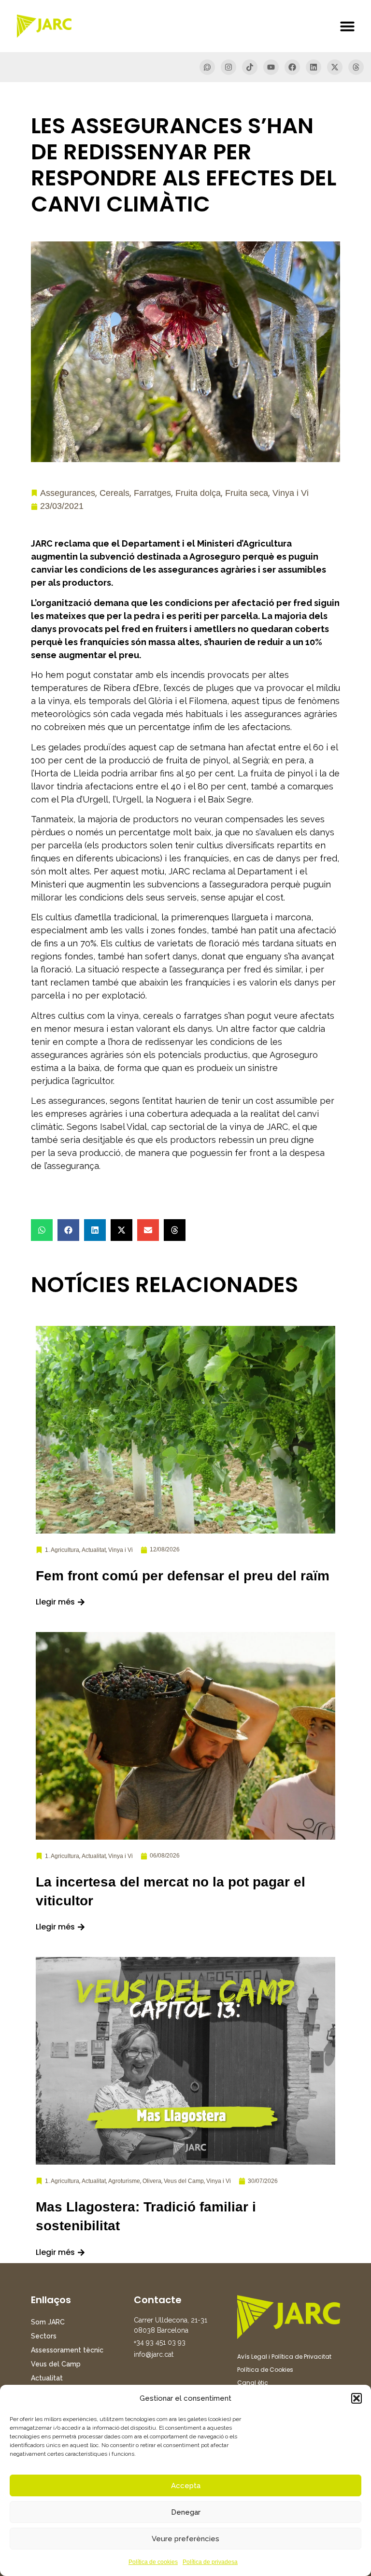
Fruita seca (247, 493)
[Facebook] (292, 67)
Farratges (152, 493)
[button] (357, 2398)
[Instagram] (228, 67)
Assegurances (68, 493)
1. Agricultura (62, 1550)
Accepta (186, 2486)
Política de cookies (153, 2562)
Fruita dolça (198, 493)
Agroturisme (124, 2181)
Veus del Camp (184, 2181)
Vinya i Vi (291, 493)
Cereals (114, 493)
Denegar (186, 2512)
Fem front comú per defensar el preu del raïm (183, 1576)
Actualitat (94, 1550)
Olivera (152, 2181)
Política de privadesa (210, 2562)
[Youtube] (271, 67)
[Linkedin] (314, 67)
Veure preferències (185, 2539)
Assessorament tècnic (67, 2350)
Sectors (44, 2336)
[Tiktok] (250, 67)
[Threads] (356, 67)
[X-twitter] (335, 67)
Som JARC (48, 2322)
